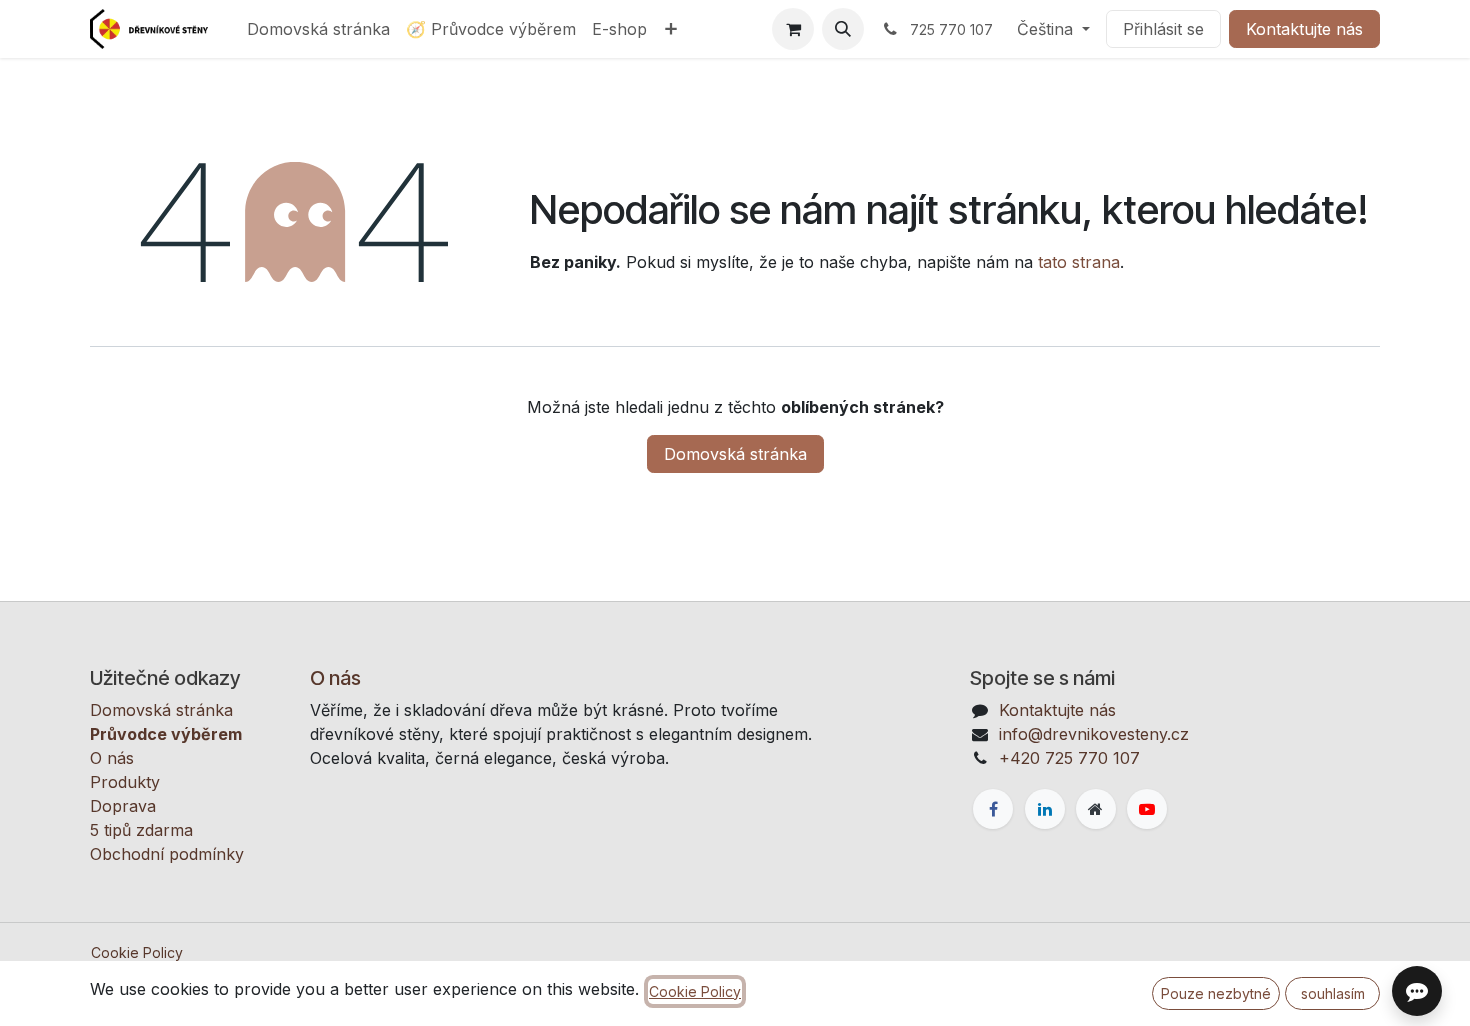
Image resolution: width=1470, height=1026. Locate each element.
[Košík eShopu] (793, 29)
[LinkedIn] (1045, 809)
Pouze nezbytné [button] (1216, 993)
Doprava (123, 806)
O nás (112, 758)
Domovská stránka (735, 454)
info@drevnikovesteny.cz (1094, 734)
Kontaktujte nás (1304, 29)
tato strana (1079, 262)
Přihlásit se (1163, 29)
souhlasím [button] (1333, 993)
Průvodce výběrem (166, 734)
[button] (843, 29)
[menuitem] (318, 29)
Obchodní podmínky (167, 854)
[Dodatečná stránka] (1096, 809)
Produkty (125, 782)
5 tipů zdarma (141, 830)
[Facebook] (993, 809)
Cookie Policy (137, 952)
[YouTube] (1147, 809)
